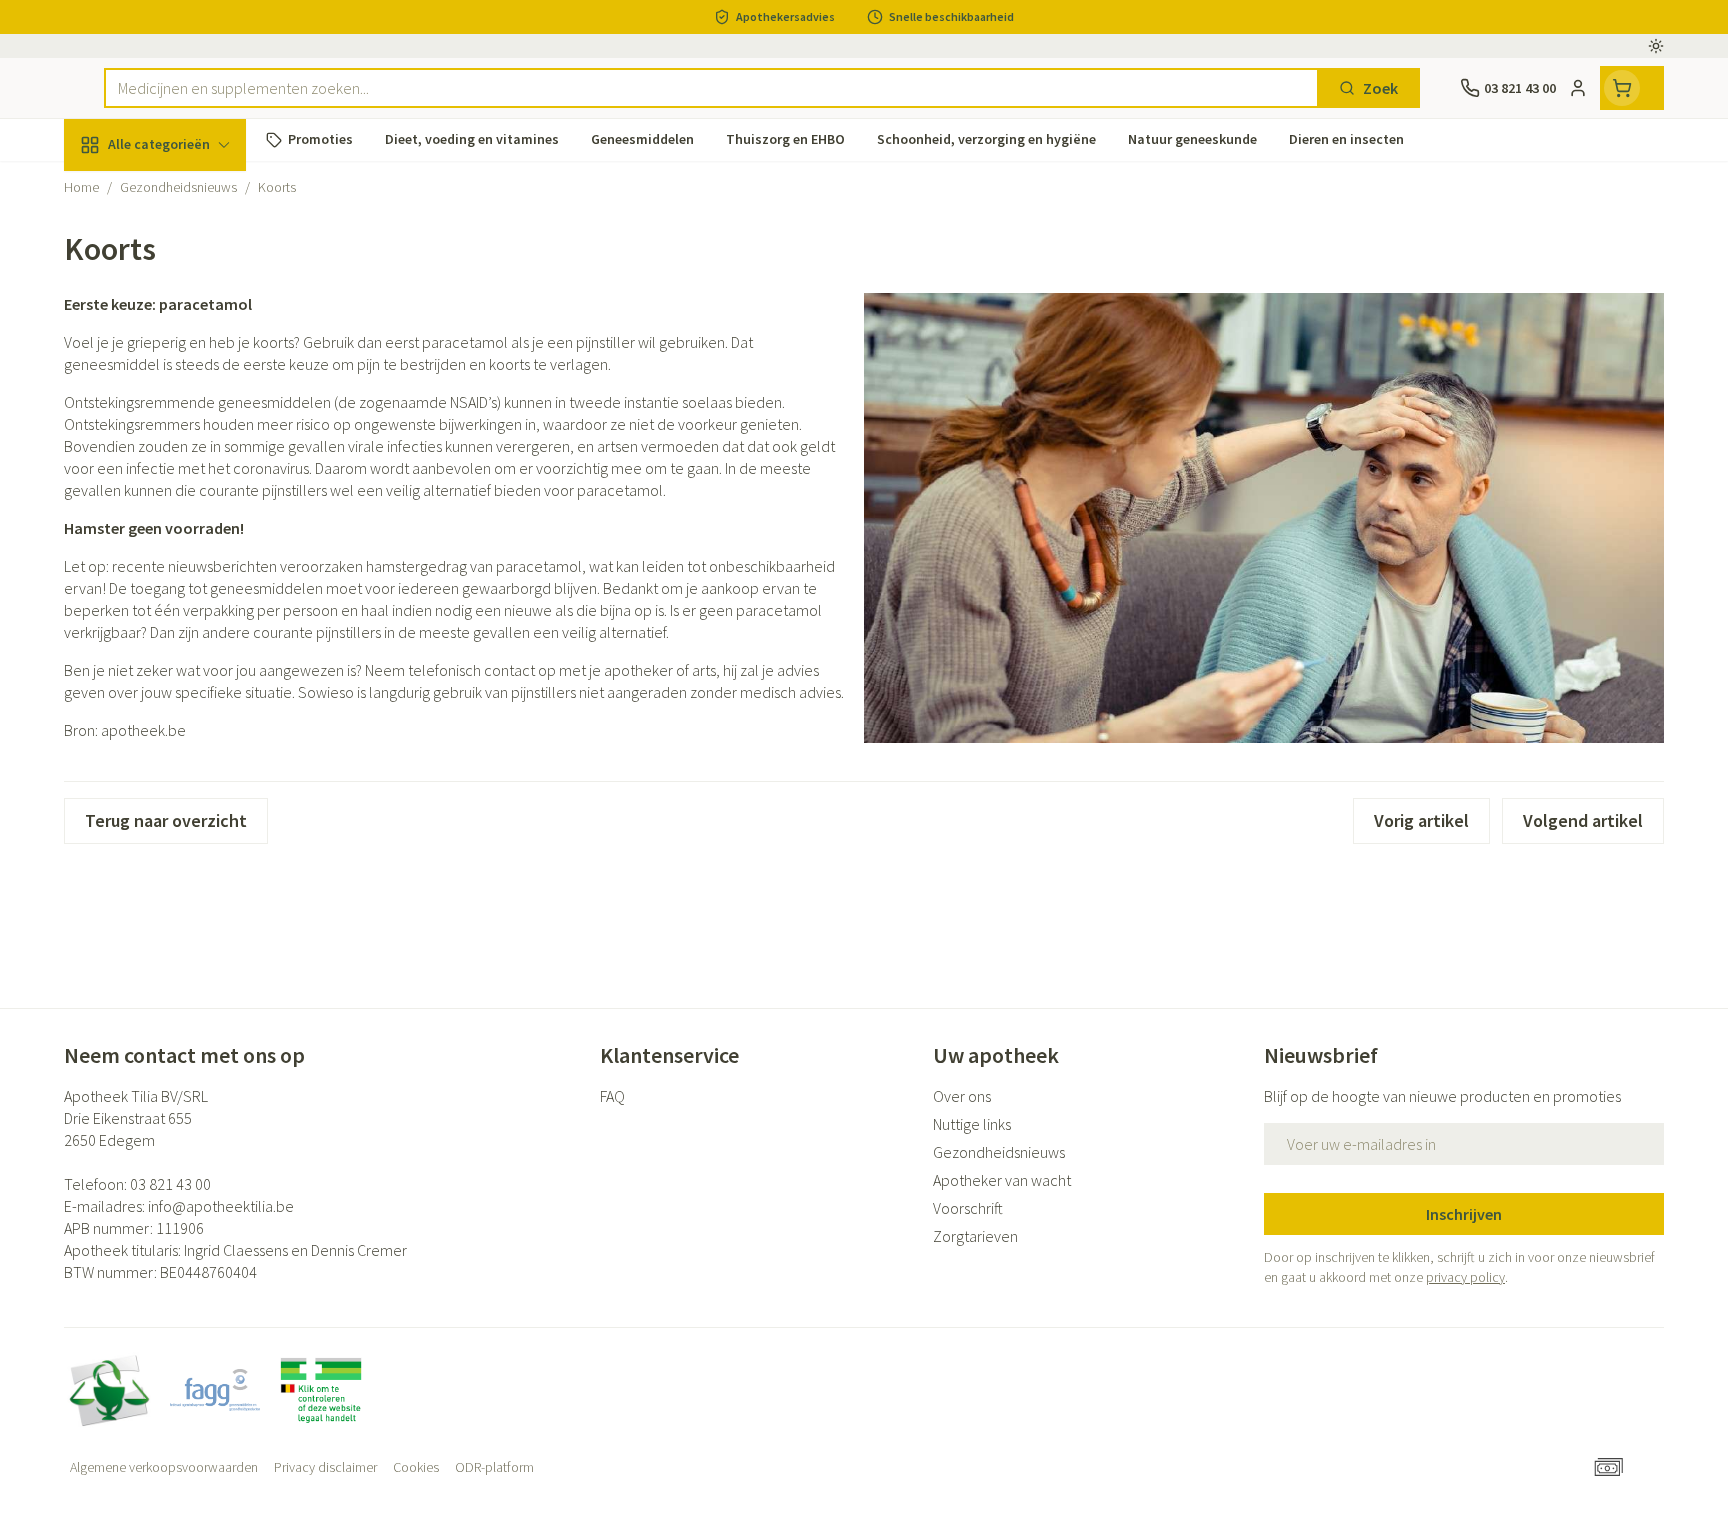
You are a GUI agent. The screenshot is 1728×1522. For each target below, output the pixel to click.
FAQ (612, 1096)
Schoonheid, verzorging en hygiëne (192, 253)
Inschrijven (1464, 1214)
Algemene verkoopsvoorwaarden (164, 1467)
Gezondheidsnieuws (999, 1152)
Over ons (962, 1096)
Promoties (117, 191)
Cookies (416, 1467)
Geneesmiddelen (192, 681)
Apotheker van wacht (1002, 1180)
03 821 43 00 (170, 1184)
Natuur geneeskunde (192, 515)
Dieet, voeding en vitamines (192, 325)
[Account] (1578, 88)
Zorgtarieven (975, 1236)
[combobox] (711, 88)
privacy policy (1465, 1277)
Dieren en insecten (192, 625)
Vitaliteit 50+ (192, 460)
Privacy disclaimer (325, 1467)
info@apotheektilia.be (221, 1206)
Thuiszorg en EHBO (192, 570)
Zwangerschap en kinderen (192, 397)
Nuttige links (972, 1124)
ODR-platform (494, 1467)
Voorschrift (968, 1208)
